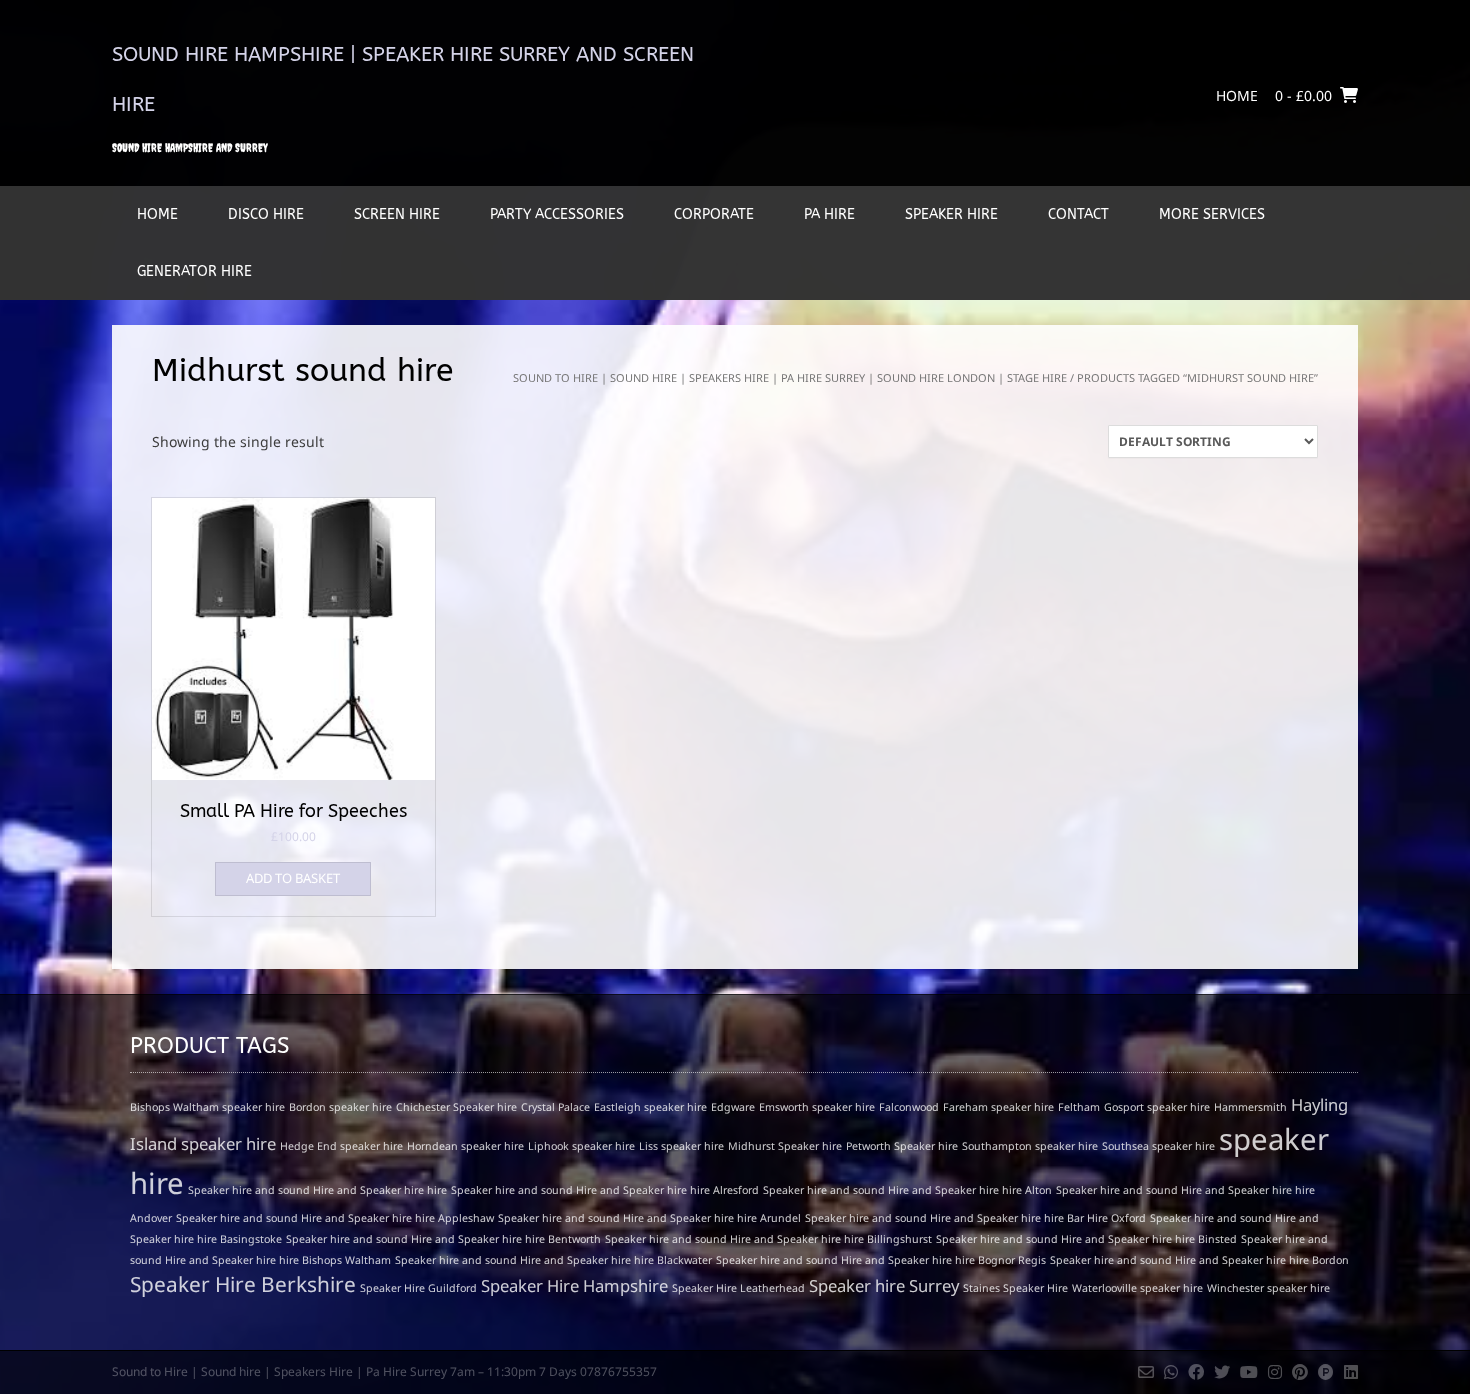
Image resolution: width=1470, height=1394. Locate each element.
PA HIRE (829, 214)
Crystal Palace (555, 1107)
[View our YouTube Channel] (1249, 1372)
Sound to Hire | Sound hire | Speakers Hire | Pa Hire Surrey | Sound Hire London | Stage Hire (790, 377)
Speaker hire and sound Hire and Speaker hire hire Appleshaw (335, 1218)
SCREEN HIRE (397, 214)
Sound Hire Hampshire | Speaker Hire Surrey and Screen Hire (403, 79)
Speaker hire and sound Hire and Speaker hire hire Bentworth (443, 1239)
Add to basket (293, 878)
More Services (1212, 214)
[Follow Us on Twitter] (1222, 1372)
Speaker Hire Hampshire (574, 1285)
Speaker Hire (951, 214)
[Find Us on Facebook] (1196, 1372)
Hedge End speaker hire (341, 1146)
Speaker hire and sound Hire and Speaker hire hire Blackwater (553, 1260)
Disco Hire (266, 214)
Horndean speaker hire (465, 1146)
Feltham (1079, 1107)
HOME (157, 214)
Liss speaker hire (681, 1146)
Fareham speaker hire (998, 1107)
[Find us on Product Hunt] (1326, 1372)
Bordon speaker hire (340, 1107)
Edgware (733, 1107)
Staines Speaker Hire (1015, 1288)
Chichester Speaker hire (456, 1107)
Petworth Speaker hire (902, 1146)
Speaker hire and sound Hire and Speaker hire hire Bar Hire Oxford (975, 1218)
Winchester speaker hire (1268, 1288)
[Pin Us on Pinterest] (1300, 1372)
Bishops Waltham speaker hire (207, 1107)
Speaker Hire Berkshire (243, 1284)
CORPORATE (714, 214)
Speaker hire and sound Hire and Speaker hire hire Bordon (1199, 1260)
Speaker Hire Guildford (418, 1288)
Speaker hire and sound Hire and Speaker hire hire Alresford (605, 1190)
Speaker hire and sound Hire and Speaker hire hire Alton (907, 1190)
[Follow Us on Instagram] (1275, 1372)
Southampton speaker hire (1030, 1146)
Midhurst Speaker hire (785, 1146)
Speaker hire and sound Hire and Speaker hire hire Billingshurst (768, 1239)
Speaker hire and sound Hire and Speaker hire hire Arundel (649, 1218)
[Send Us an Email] (1146, 1372)
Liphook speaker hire (581, 1146)
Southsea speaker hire (1158, 1146)
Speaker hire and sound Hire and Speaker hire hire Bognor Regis (881, 1260)
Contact (1078, 214)
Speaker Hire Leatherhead (738, 1288)
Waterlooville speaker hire (1137, 1288)
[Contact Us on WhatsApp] (1171, 1372)
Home (1237, 95)
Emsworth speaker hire (817, 1107)
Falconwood (909, 1107)
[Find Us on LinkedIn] (1351, 1372)
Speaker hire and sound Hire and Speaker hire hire (317, 1190)
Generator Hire (194, 271)
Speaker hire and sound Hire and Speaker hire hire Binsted (1086, 1239)
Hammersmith (1250, 1107)
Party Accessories (557, 214)
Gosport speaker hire (1157, 1107)
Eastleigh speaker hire (650, 1107)
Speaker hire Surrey (884, 1285)
